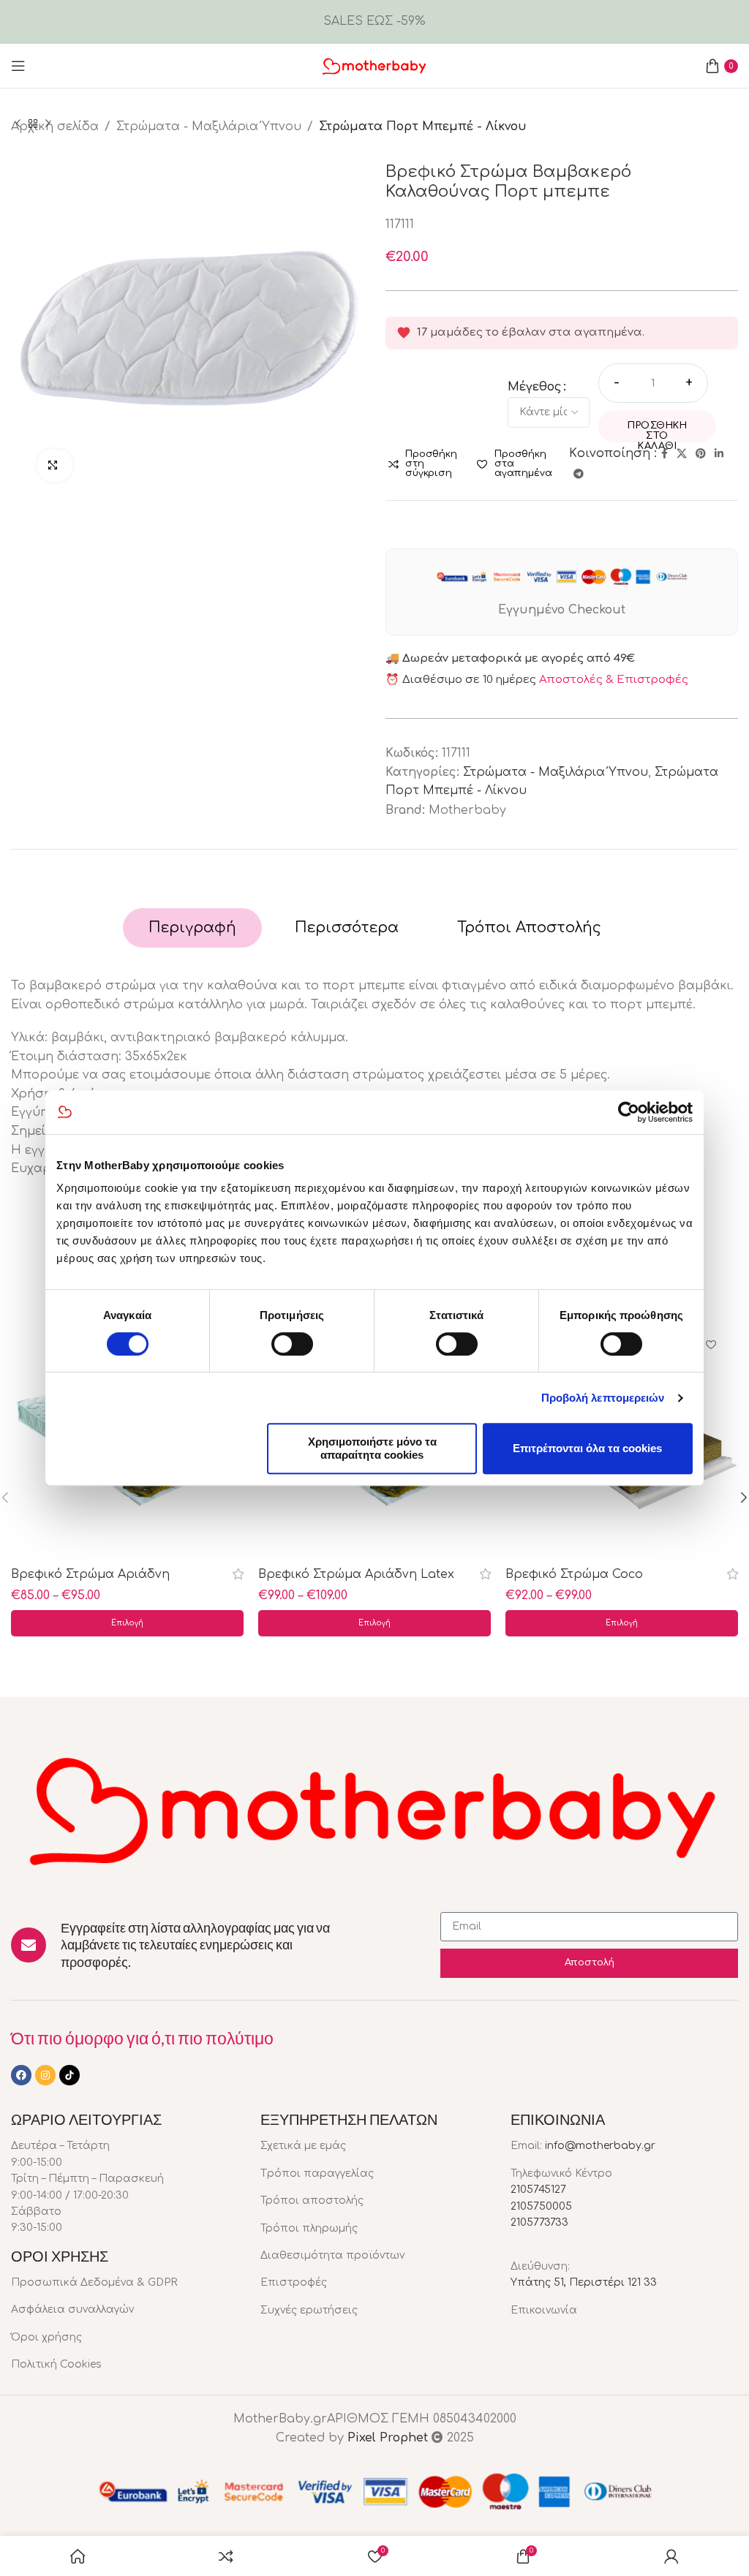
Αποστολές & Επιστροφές (614, 680)
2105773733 (539, 2222)
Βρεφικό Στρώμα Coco (574, 1574)
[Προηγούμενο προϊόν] (18, 124)
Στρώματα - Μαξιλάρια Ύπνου (556, 772)
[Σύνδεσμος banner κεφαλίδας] (374, 22)
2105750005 (541, 2206)
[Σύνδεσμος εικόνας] (374, 1808)
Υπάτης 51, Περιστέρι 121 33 (584, 2282)
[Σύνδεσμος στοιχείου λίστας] (125, 2283)
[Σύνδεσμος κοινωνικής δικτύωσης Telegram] (579, 475)
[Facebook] (21, 2075)
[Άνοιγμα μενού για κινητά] (18, 66)
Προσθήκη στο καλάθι (657, 431)
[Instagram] (45, 2075)
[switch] (292, 1344)
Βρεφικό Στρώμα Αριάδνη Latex (356, 1574)
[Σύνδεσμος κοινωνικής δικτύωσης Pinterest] (701, 454)
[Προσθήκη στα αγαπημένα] (711, 1346)
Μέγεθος (535, 387)
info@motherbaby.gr (600, 2146)
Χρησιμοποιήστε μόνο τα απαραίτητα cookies (372, 1448)
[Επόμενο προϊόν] (48, 124)
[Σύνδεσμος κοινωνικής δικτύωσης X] (682, 454)
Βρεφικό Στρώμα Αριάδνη (90, 1574)
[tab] (192, 928)
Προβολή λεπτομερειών (603, 1398)
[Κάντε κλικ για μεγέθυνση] (55, 465)
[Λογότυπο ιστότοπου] (374, 65)
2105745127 (538, 2190)
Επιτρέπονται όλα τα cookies (587, 1448)
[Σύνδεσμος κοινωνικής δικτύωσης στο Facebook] (665, 454)
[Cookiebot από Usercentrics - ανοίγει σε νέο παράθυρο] (629, 1112)
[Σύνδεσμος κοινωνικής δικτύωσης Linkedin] (719, 454)
